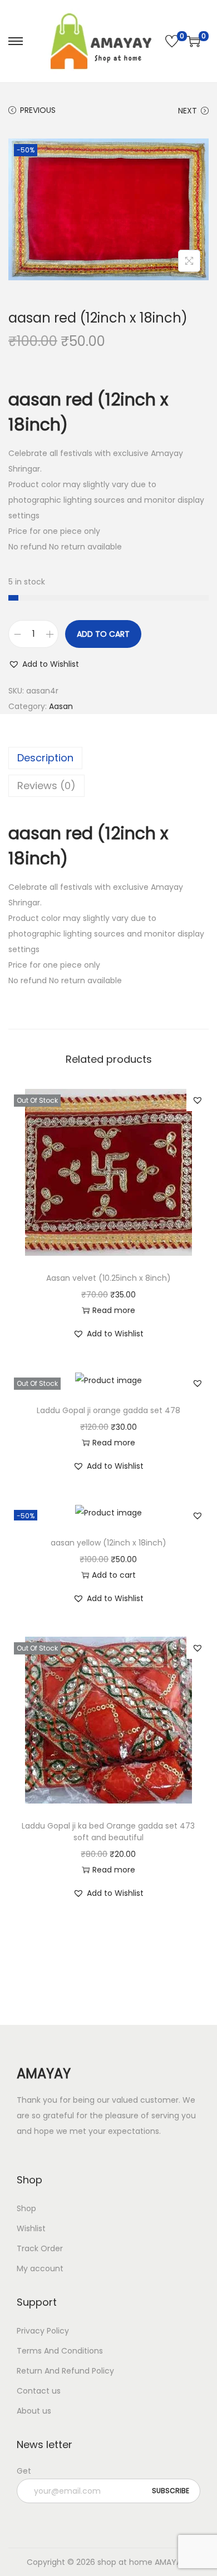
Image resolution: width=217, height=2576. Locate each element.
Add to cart (103, 634)
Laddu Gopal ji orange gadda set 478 (108, 1410)
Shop (26, 2208)
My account (40, 2268)
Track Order (40, 2248)
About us (34, 2411)
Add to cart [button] (114, 1575)
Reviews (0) (46, 786)
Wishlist (31, 2228)
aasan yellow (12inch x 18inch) (108, 1543)
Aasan (61, 706)
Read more (114, 1310)
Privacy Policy (43, 2331)
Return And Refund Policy (65, 2371)
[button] (44, 664)
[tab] (108, 758)
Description (45, 758)
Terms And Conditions (60, 2351)
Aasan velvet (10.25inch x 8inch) (108, 1278)
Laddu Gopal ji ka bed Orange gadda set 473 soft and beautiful (108, 1832)
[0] (172, 41)
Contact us (39, 2391)
